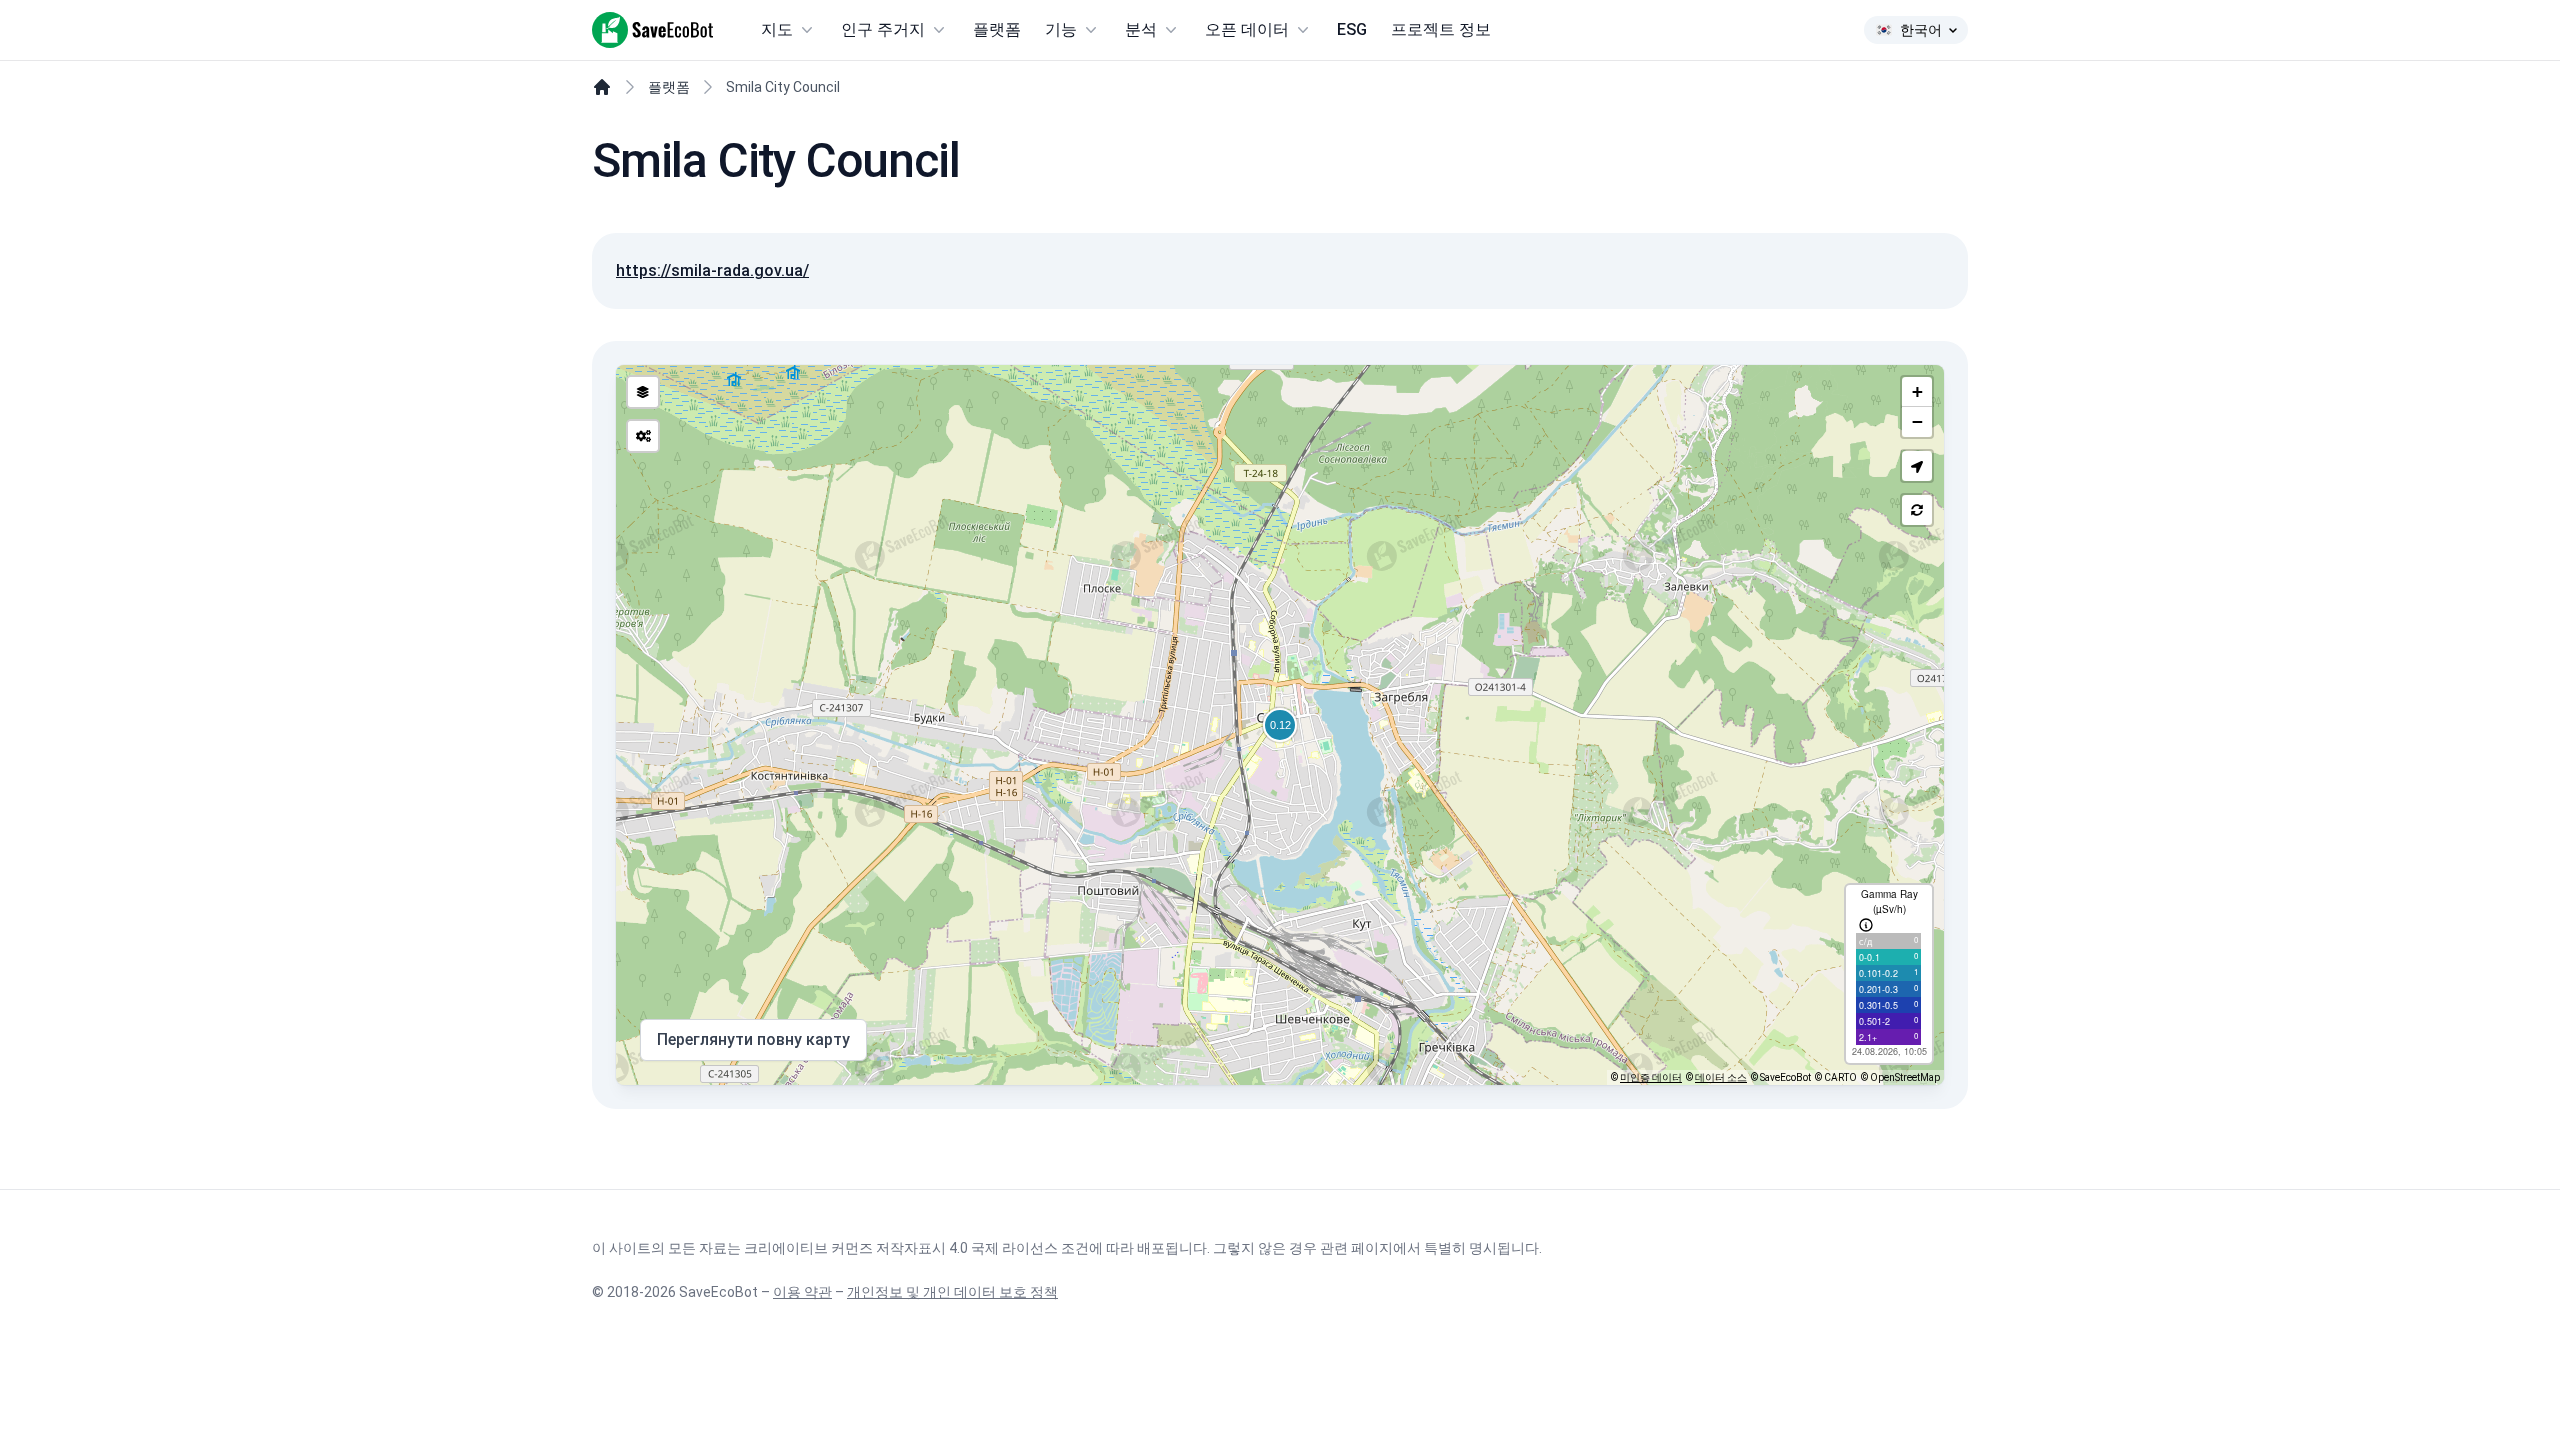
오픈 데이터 (1247, 29)
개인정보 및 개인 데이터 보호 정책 (952, 1292)
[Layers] (643, 392)
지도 (777, 29)
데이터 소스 (1721, 1077)
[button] (1917, 466)
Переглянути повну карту (753, 1039)
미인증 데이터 (1651, 1077)
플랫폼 (997, 29)
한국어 (1921, 30)
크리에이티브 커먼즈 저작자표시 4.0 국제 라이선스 (901, 1248)
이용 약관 (802, 1292)
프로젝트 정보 (1441, 29)
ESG (1352, 29)
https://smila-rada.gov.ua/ (712, 270)
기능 (1061, 29)
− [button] (1917, 421)
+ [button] (1917, 391)
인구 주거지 (883, 29)
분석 (1141, 29)
